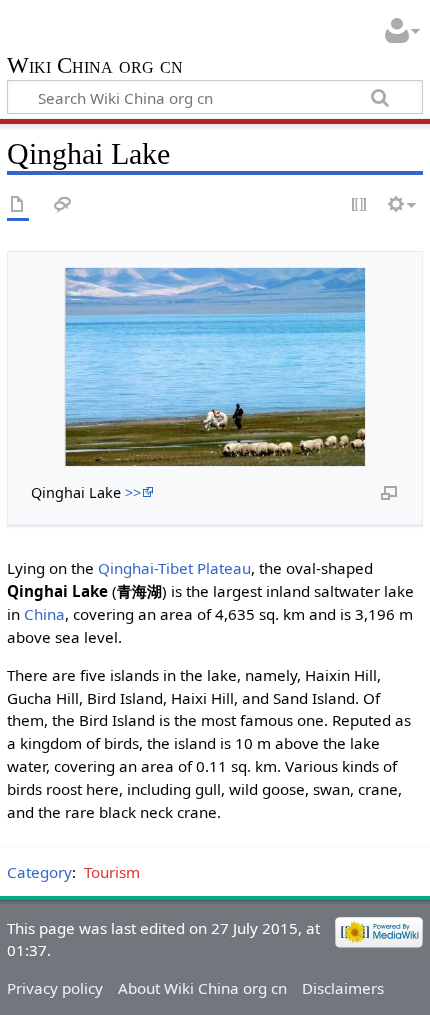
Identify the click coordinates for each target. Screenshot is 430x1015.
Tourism (112, 872)
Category (39, 872)
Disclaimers (343, 988)
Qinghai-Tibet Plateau (174, 568)
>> (133, 492)
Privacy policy (55, 988)
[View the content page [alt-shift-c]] (18, 205)
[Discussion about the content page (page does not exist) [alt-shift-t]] (63, 205)
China (44, 614)
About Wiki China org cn (202, 988)
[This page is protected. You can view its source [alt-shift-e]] (360, 205)
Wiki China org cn (95, 67)
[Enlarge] (389, 492)
